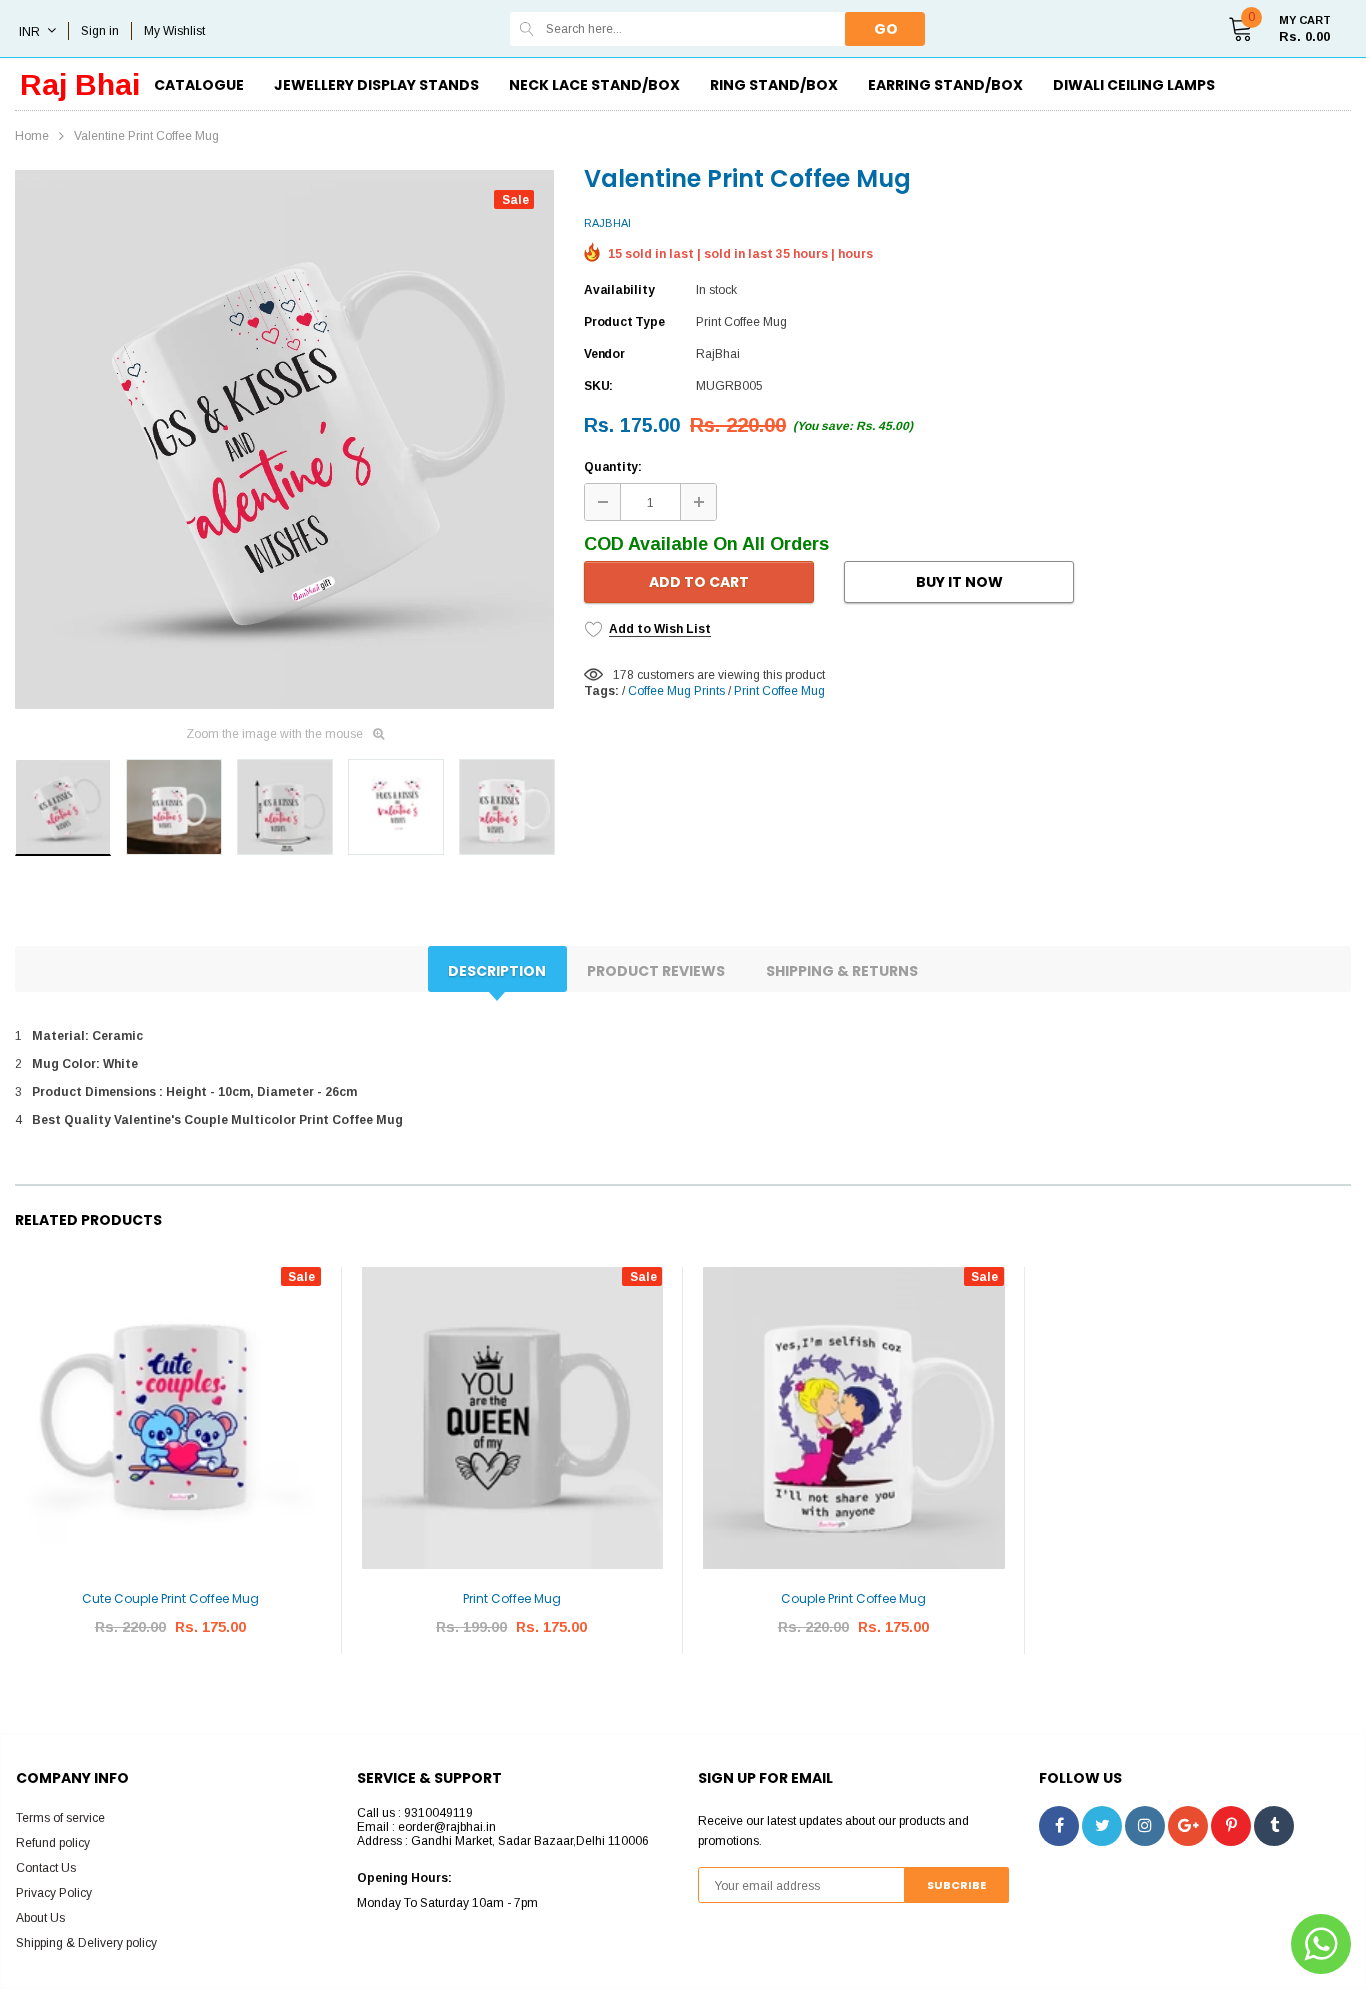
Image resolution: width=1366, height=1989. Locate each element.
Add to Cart (699, 582)
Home (32, 136)
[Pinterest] (1231, 1826)
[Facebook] (1059, 1826)
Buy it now (959, 582)
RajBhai (607, 223)
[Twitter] (1102, 1826)
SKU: (598, 386)
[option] (284, 439)
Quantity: (613, 467)
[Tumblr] (1274, 1826)
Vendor (604, 354)
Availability (619, 290)
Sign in (100, 31)
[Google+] (1188, 1826)
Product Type (624, 322)
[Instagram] (1145, 1826)
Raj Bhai (80, 84)
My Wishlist (174, 31)
